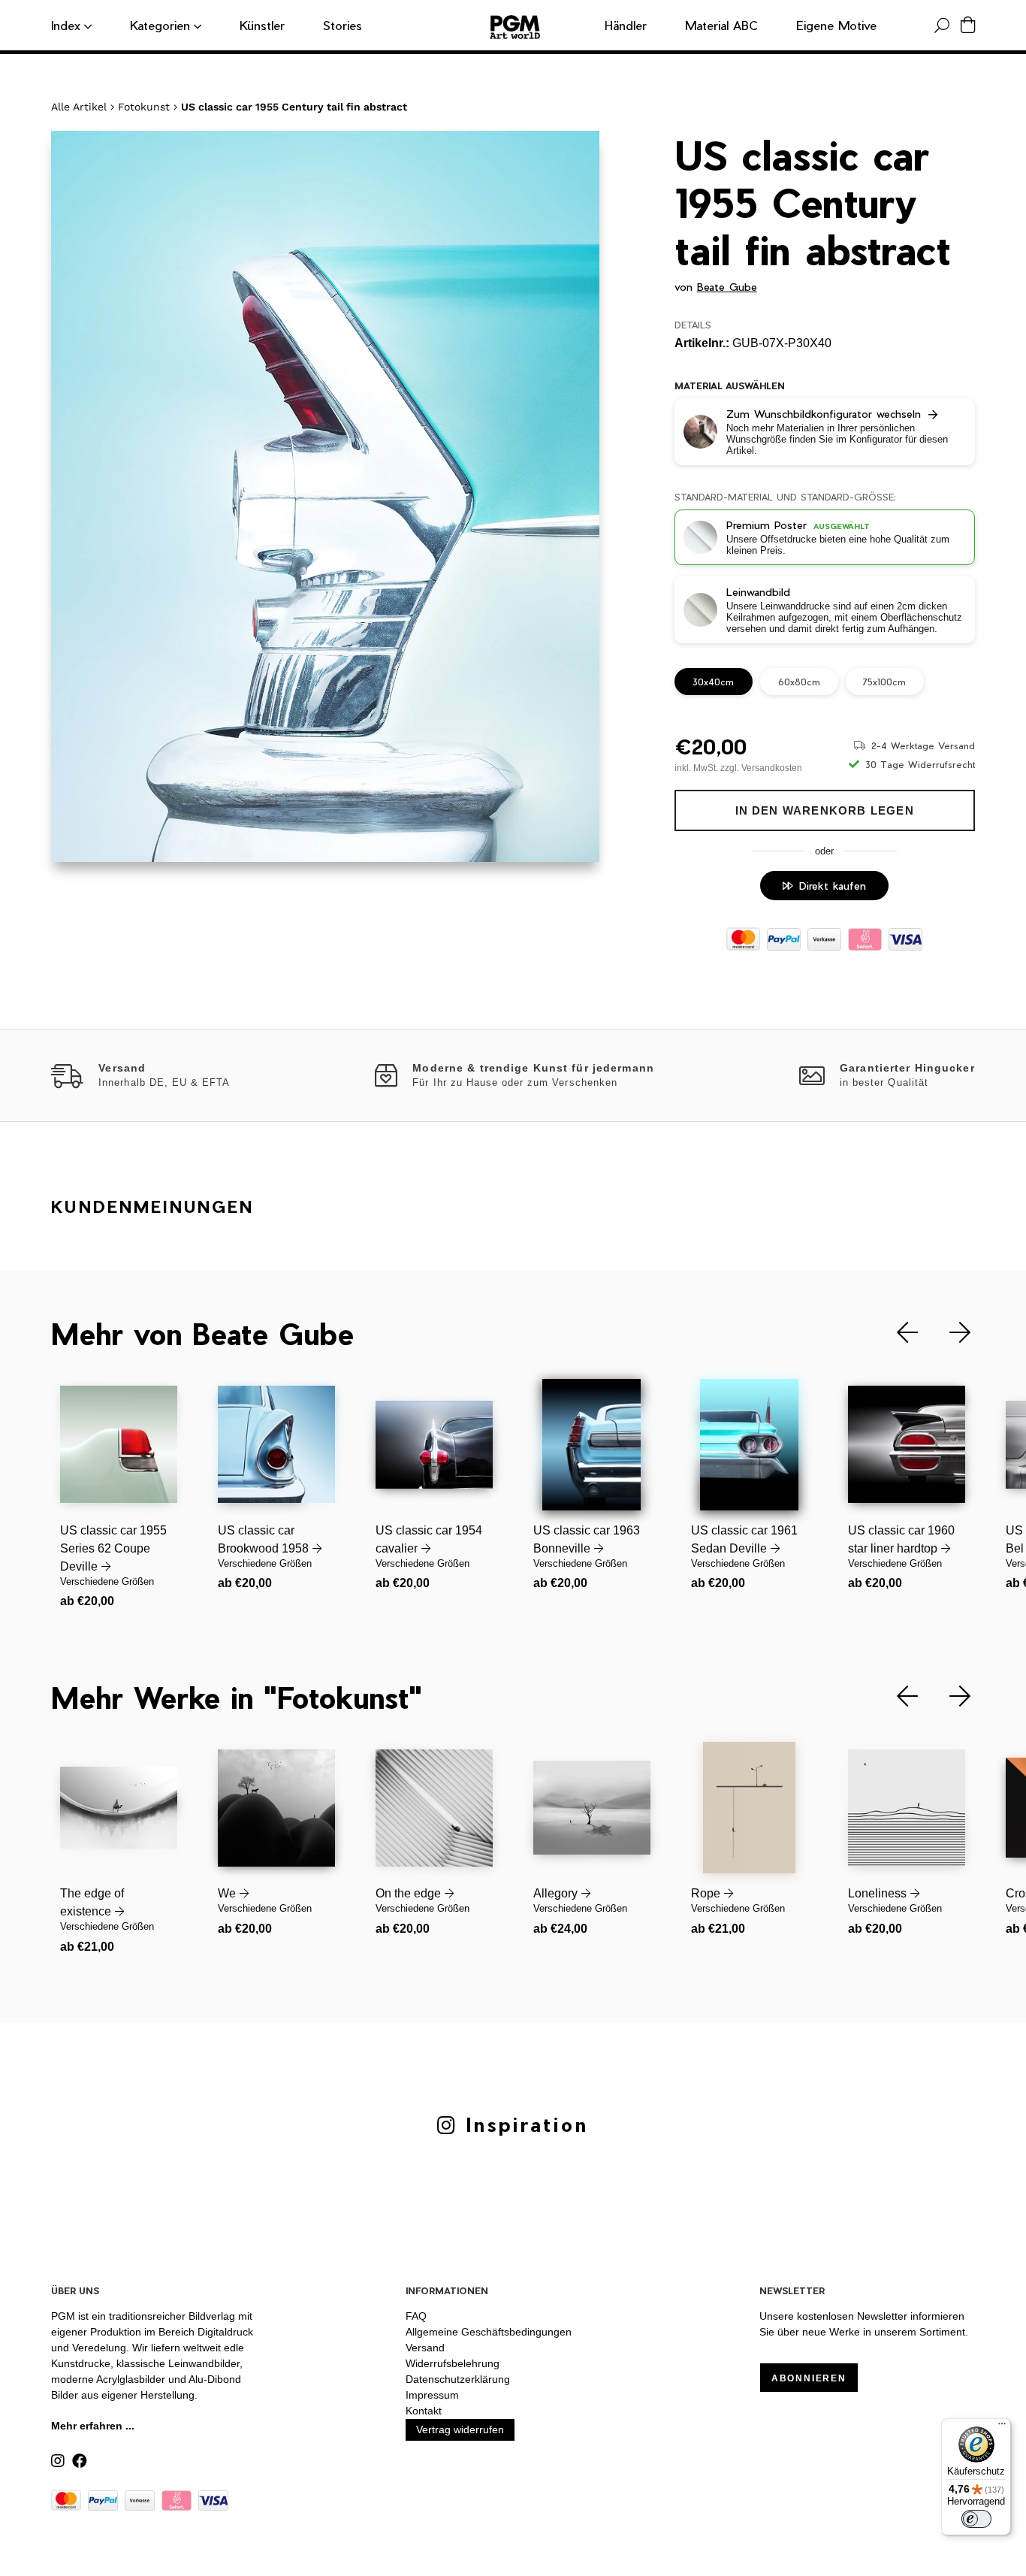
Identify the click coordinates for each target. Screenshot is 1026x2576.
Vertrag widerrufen (460, 2429)
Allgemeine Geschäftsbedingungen (489, 2332)
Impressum (432, 2395)
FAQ (416, 2316)
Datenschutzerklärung (458, 2379)
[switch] (976, 2519)
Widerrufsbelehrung (453, 2363)
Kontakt (424, 2411)
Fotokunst (144, 107)
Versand (425, 2348)
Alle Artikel (79, 107)
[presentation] (896, 1333)
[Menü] (1002, 2427)
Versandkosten (772, 768)
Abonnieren (809, 2378)
